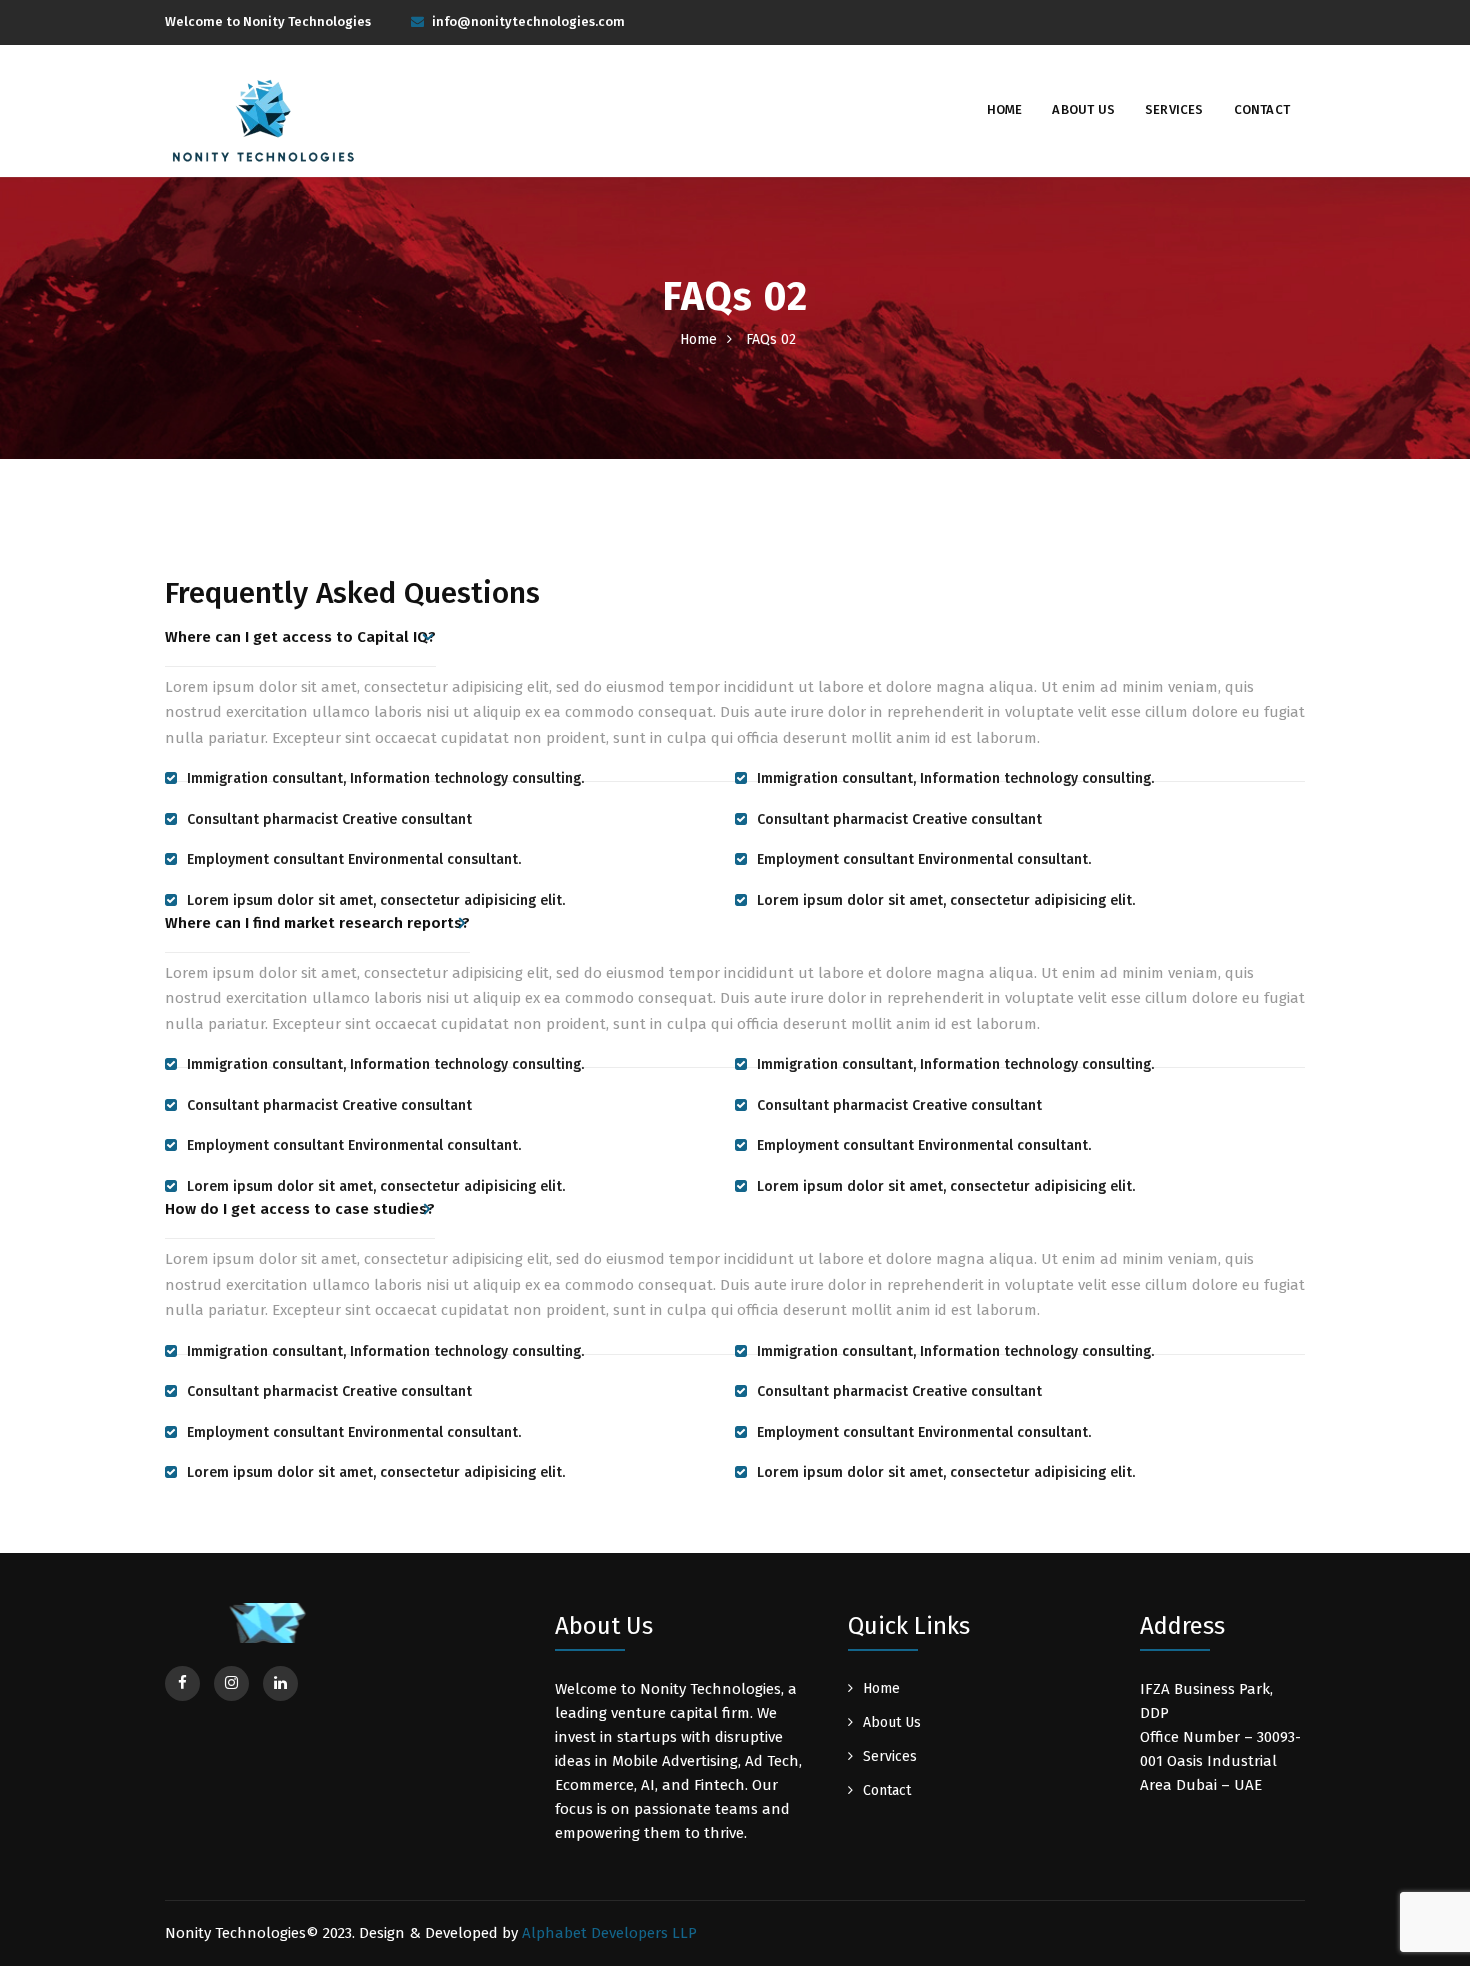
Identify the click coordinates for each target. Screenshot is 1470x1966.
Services (1174, 109)
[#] (280, 1683)
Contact (1262, 109)
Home (1005, 109)
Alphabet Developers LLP (609, 1933)
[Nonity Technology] (265, 126)
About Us (1083, 109)
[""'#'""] (182, 1683)
